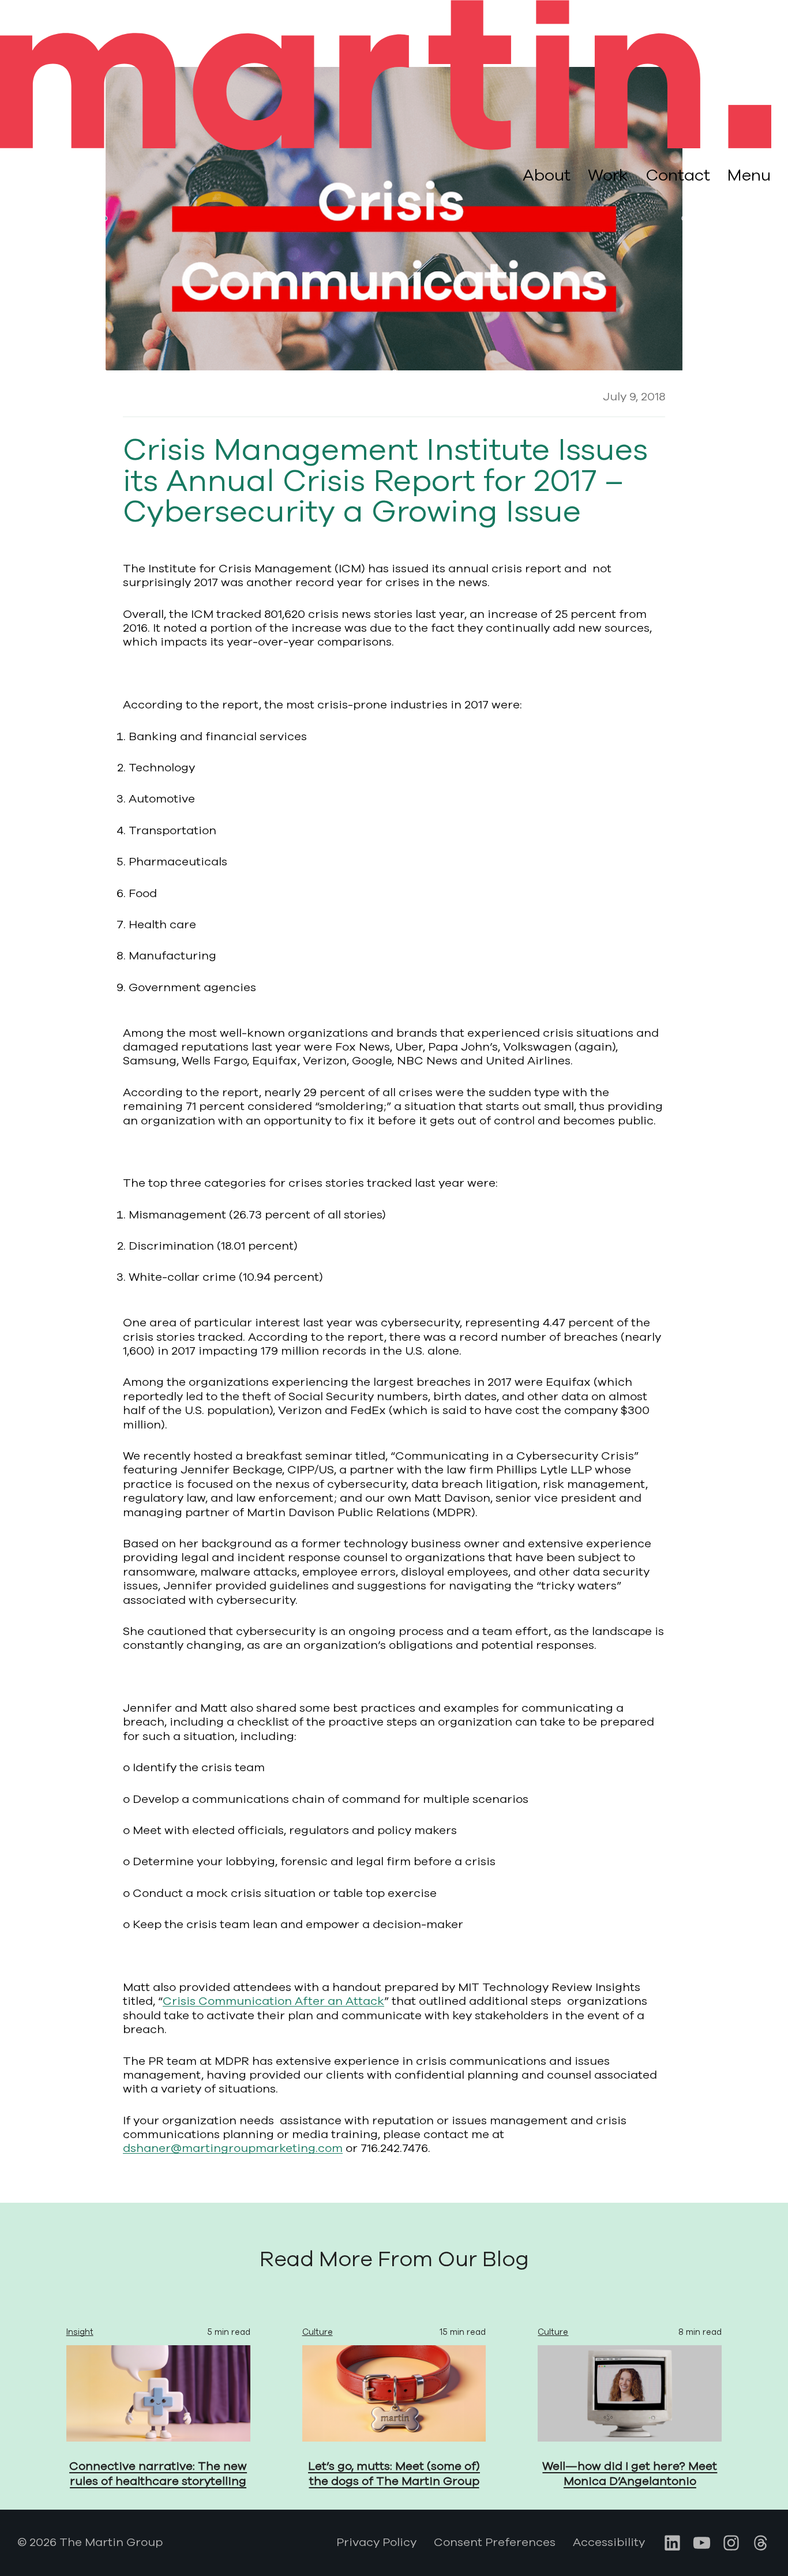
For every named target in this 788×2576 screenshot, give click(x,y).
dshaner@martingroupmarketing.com (233, 2148)
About (547, 175)
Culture (318, 2332)
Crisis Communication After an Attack (273, 2001)
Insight (80, 2332)
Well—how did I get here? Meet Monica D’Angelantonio (630, 2474)
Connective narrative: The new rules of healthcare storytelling (158, 2474)
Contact (678, 175)
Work (608, 175)
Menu (749, 176)
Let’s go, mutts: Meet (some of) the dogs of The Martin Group (394, 2474)
